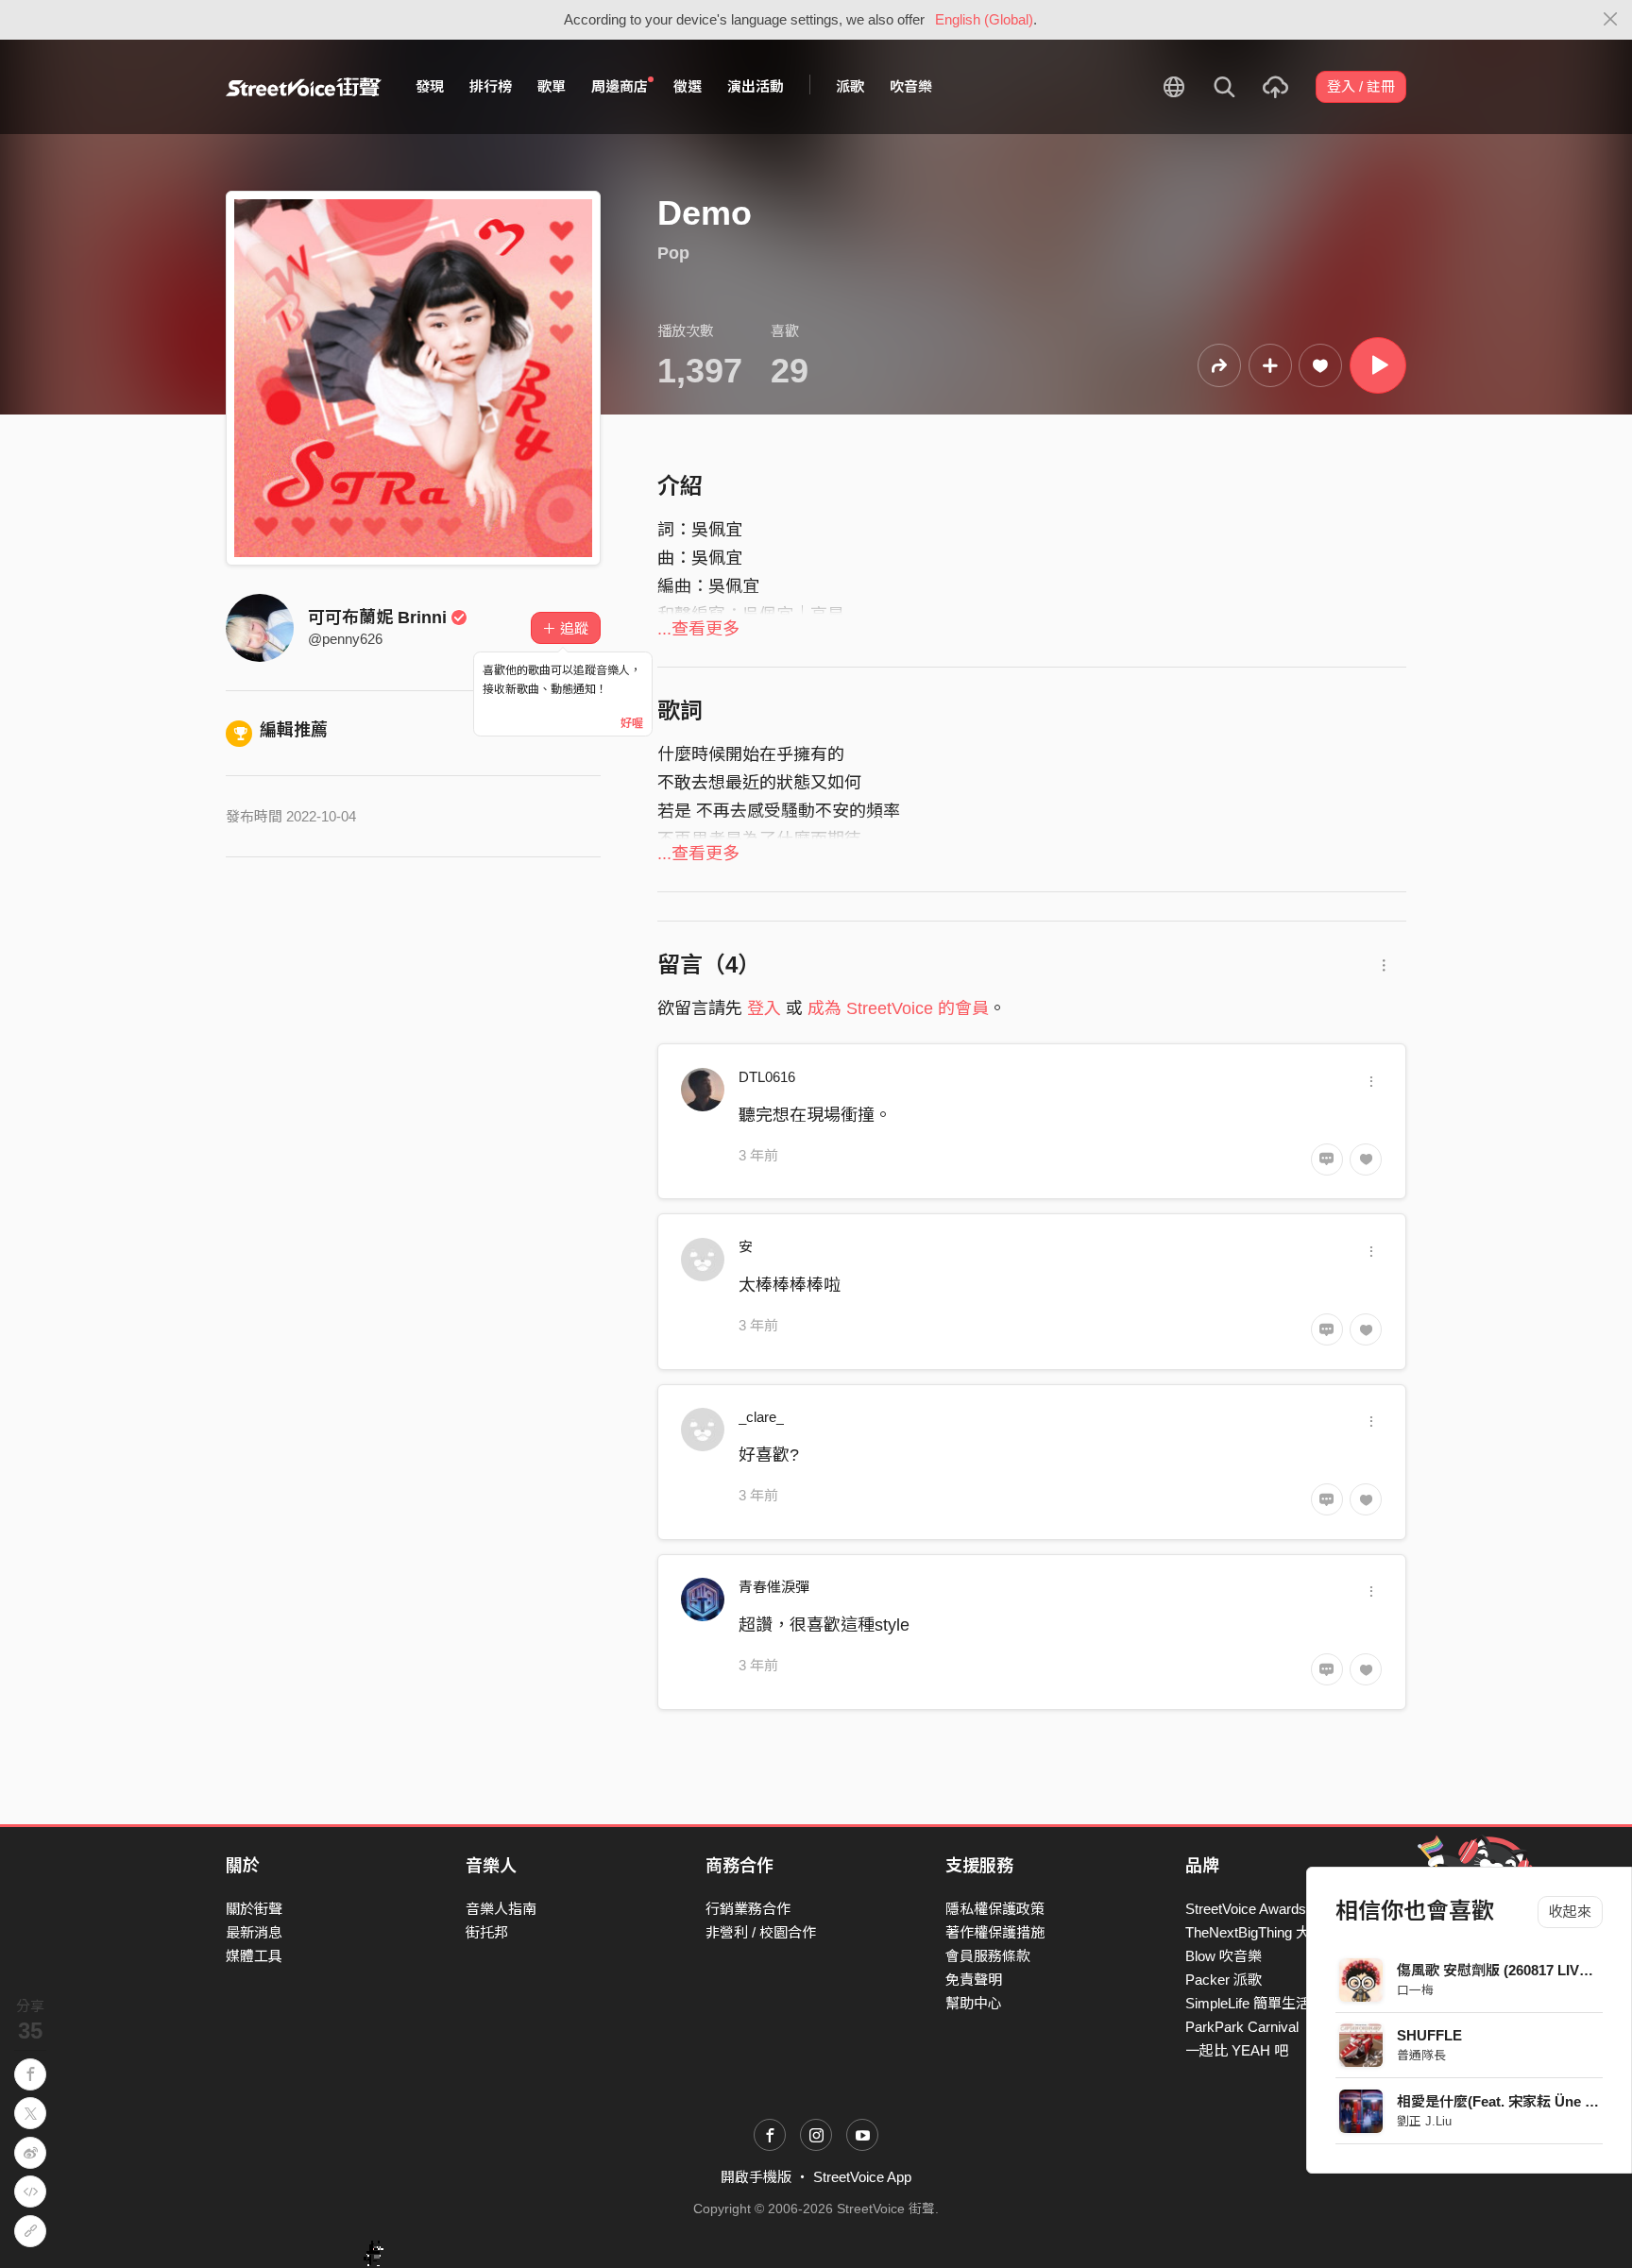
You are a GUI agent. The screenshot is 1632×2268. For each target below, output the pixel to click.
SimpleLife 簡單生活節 (1255, 2003)
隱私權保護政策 (995, 1909)
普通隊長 (1421, 2055)
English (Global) (984, 19)
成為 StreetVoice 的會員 (898, 1008)
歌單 (552, 86)
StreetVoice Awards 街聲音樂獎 (1283, 1909)
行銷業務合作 (748, 1909)
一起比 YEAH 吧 (1237, 2050)
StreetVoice (304, 87)
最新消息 (254, 1932)
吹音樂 (911, 86)
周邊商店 (620, 86)
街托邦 (487, 1932)
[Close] (1611, 20)
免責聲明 (974, 1980)
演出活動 (756, 86)
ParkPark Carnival (1242, 2027)
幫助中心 (974, 2003)
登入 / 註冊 (1361, 86)
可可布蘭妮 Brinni (377, 618)
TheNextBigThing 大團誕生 (1269, 1932)
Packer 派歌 (1224, 1980)
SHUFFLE (1429, 2035)
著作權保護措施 (995, 1932)
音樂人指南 (501, 1909)
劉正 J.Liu (1424, 2121)
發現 (430, 86)
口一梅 (1415, 1990)
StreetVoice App (862, 2177)
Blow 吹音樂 (1224, 1956)
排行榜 (491, 86)
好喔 (632, 723)
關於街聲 (254, 1909)
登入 (764, 1008)
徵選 (688, 86)
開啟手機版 (756, 2177)
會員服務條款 (988, 1956)
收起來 (1570, 1912)
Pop (673, 253)
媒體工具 (254, 1956)
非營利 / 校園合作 (761, 1932)
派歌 (850, 86)
